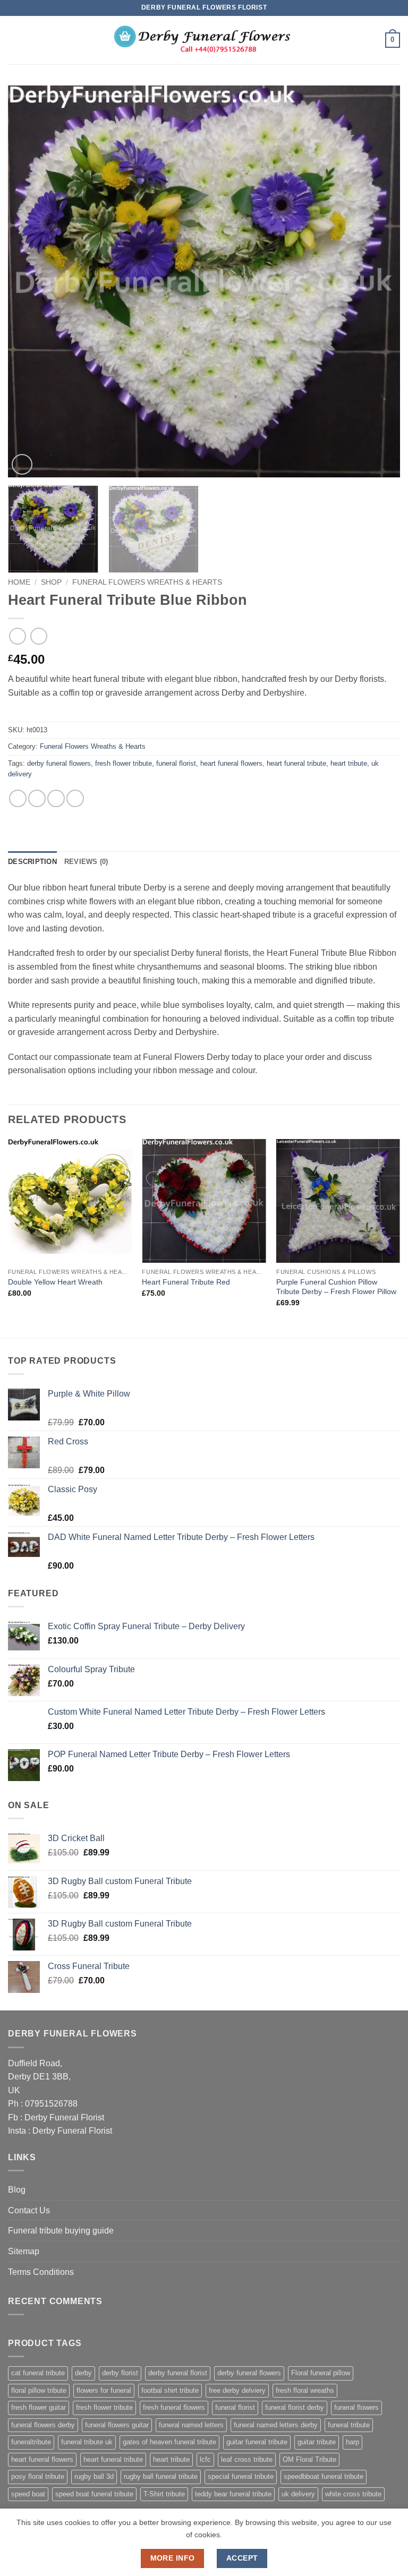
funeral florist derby (295, 2407)
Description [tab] (32, 862)
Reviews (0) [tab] (86, 862)
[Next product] (17, 636)
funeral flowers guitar (117, 2425)
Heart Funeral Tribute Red (186, 1282)
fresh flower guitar (39, 2407)
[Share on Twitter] (56, 798)
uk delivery (298, 2494)
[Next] (379, 281)
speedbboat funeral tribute (324, 2476)
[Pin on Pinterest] (75, 798)
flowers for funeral (104, 2390)
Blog (17, 2190)
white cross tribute (353, 2494)
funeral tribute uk (87, 2442)
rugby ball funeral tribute (161, 2476)
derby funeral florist (178, 2373)
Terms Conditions (41, 2272)
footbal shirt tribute (170, 2390)
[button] (14, 40)
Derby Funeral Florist (64, 2117)
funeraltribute (31, 2442)
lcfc (205, 2459)
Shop (51, 582)
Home (19, 582)
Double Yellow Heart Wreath (55, 1282)
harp (352, 2442)
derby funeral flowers (59, 763)
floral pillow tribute (39, 2390)
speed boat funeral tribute (94, 2494)
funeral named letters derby (276, 2425)
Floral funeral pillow (321, 2373)
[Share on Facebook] (37, 798)
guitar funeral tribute (257, 2442)
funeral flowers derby (43, 2425)
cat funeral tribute (38, 2373)
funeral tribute (349, 2425)
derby (83, 2373)
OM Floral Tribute (309, 2459)
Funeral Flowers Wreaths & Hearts (147, 582)
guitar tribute (317, 2442)
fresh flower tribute (124, 763)
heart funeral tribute (296, 763)
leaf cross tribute (247, 2459)
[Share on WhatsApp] (18, 798)
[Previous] (29, 281)
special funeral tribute (241, 2476)
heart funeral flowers (231, 763)
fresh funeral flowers (174, 2407)
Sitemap (24, 2251)
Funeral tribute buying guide (61, 2231)
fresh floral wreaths (305, 2390)
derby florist (120, 2373)
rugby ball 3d (94, 2476)
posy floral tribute (38, 2476)
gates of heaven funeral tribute (169, 2442)
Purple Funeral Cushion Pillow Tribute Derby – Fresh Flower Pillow (336, 1287)
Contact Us (29, 2210)
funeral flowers (356, 2407)
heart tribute (349, 763)
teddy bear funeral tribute (233, 2494)
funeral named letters (191, 2425)
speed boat (28, 2494)
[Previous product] (39, 636)
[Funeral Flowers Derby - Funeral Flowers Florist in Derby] (204, 40)
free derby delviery (237, 2390)
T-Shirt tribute (164, 2494)
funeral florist (176, 763)
